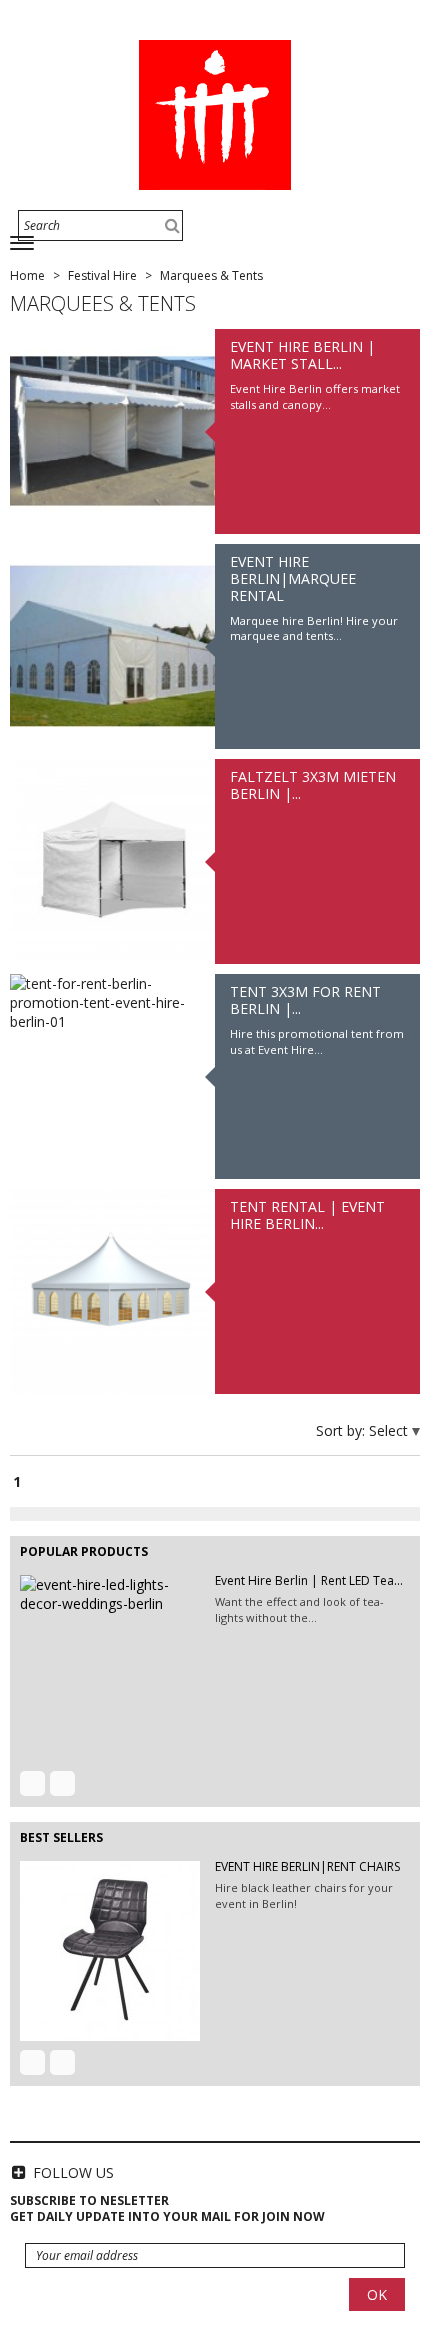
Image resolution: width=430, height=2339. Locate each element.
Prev (32, 1783)
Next (62, 1783)
